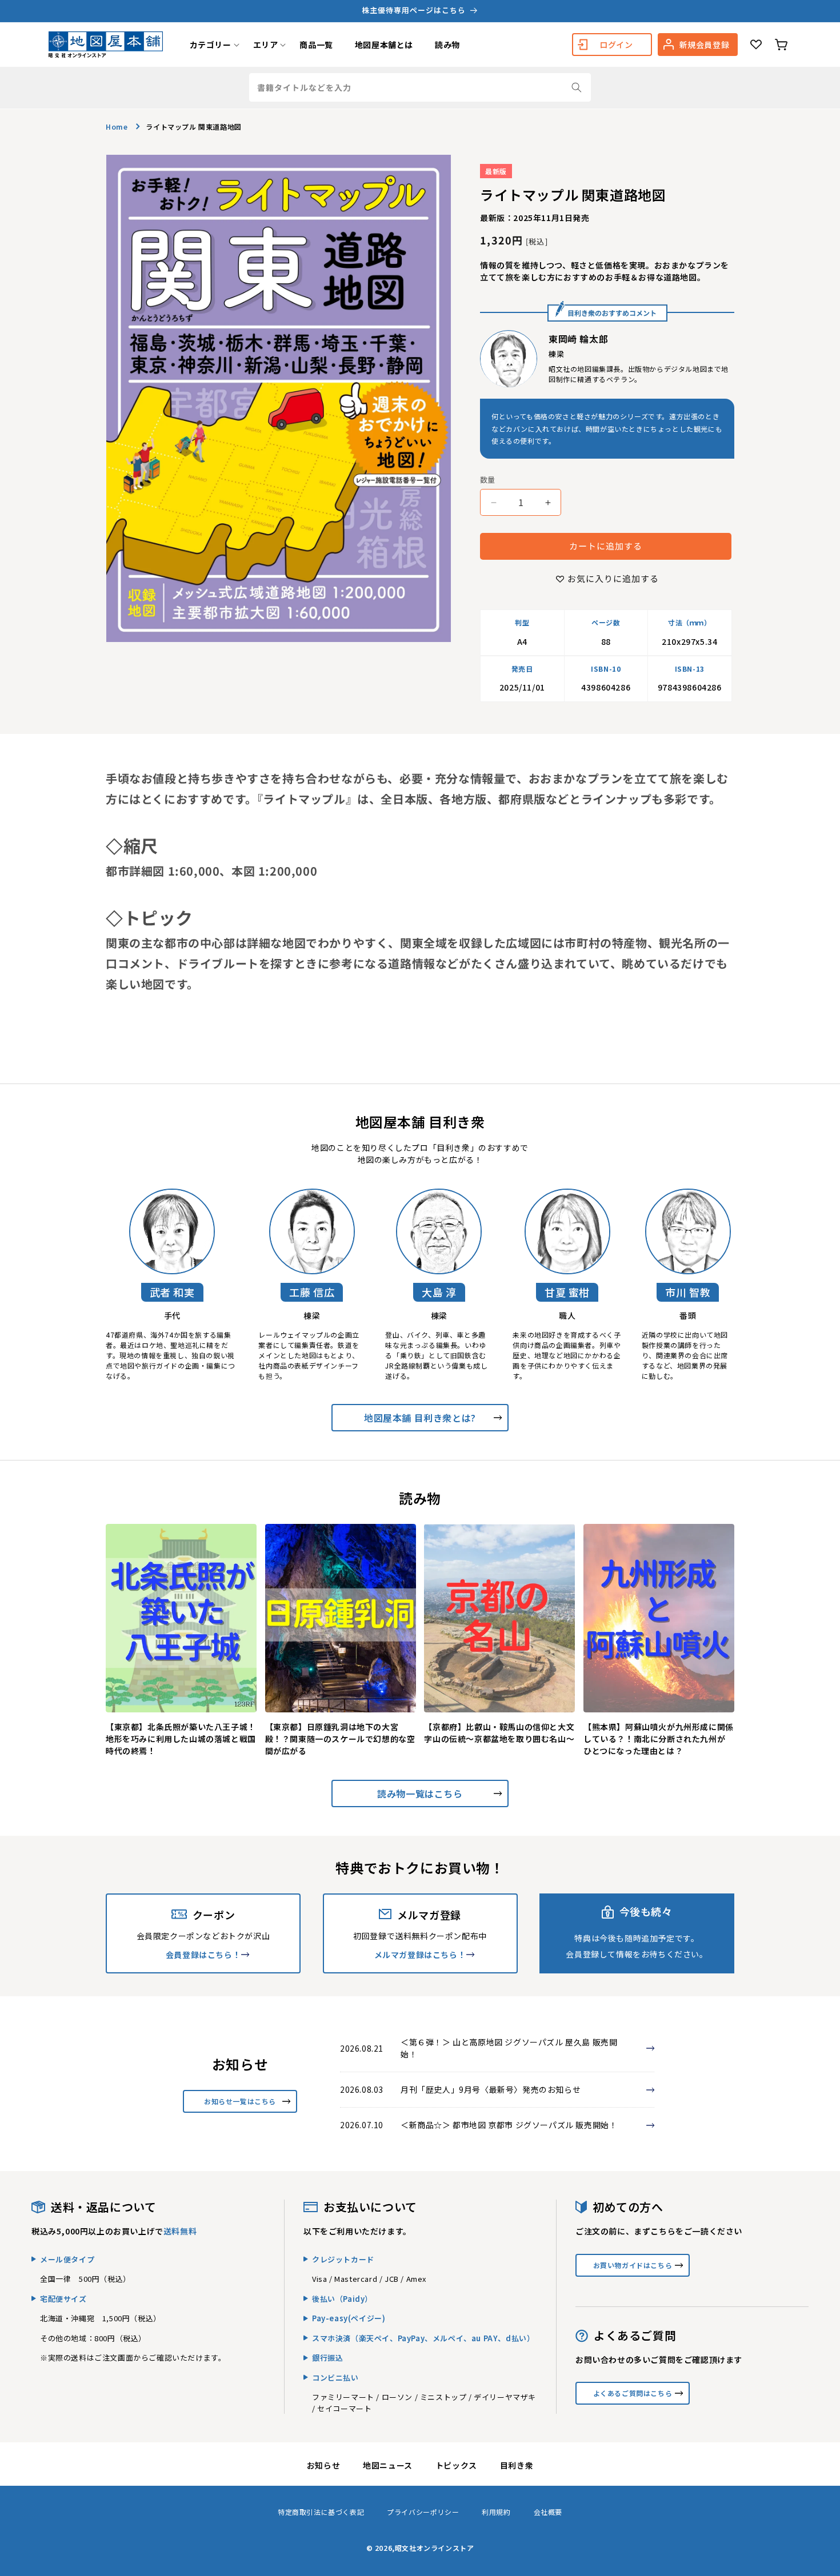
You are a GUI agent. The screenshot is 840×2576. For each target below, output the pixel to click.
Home (117, 127)
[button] (211, 45)
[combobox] (420, 87)
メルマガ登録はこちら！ (420, 1955)
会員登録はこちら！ (203, 1955)
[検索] (577, 87)
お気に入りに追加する (613, 579)
